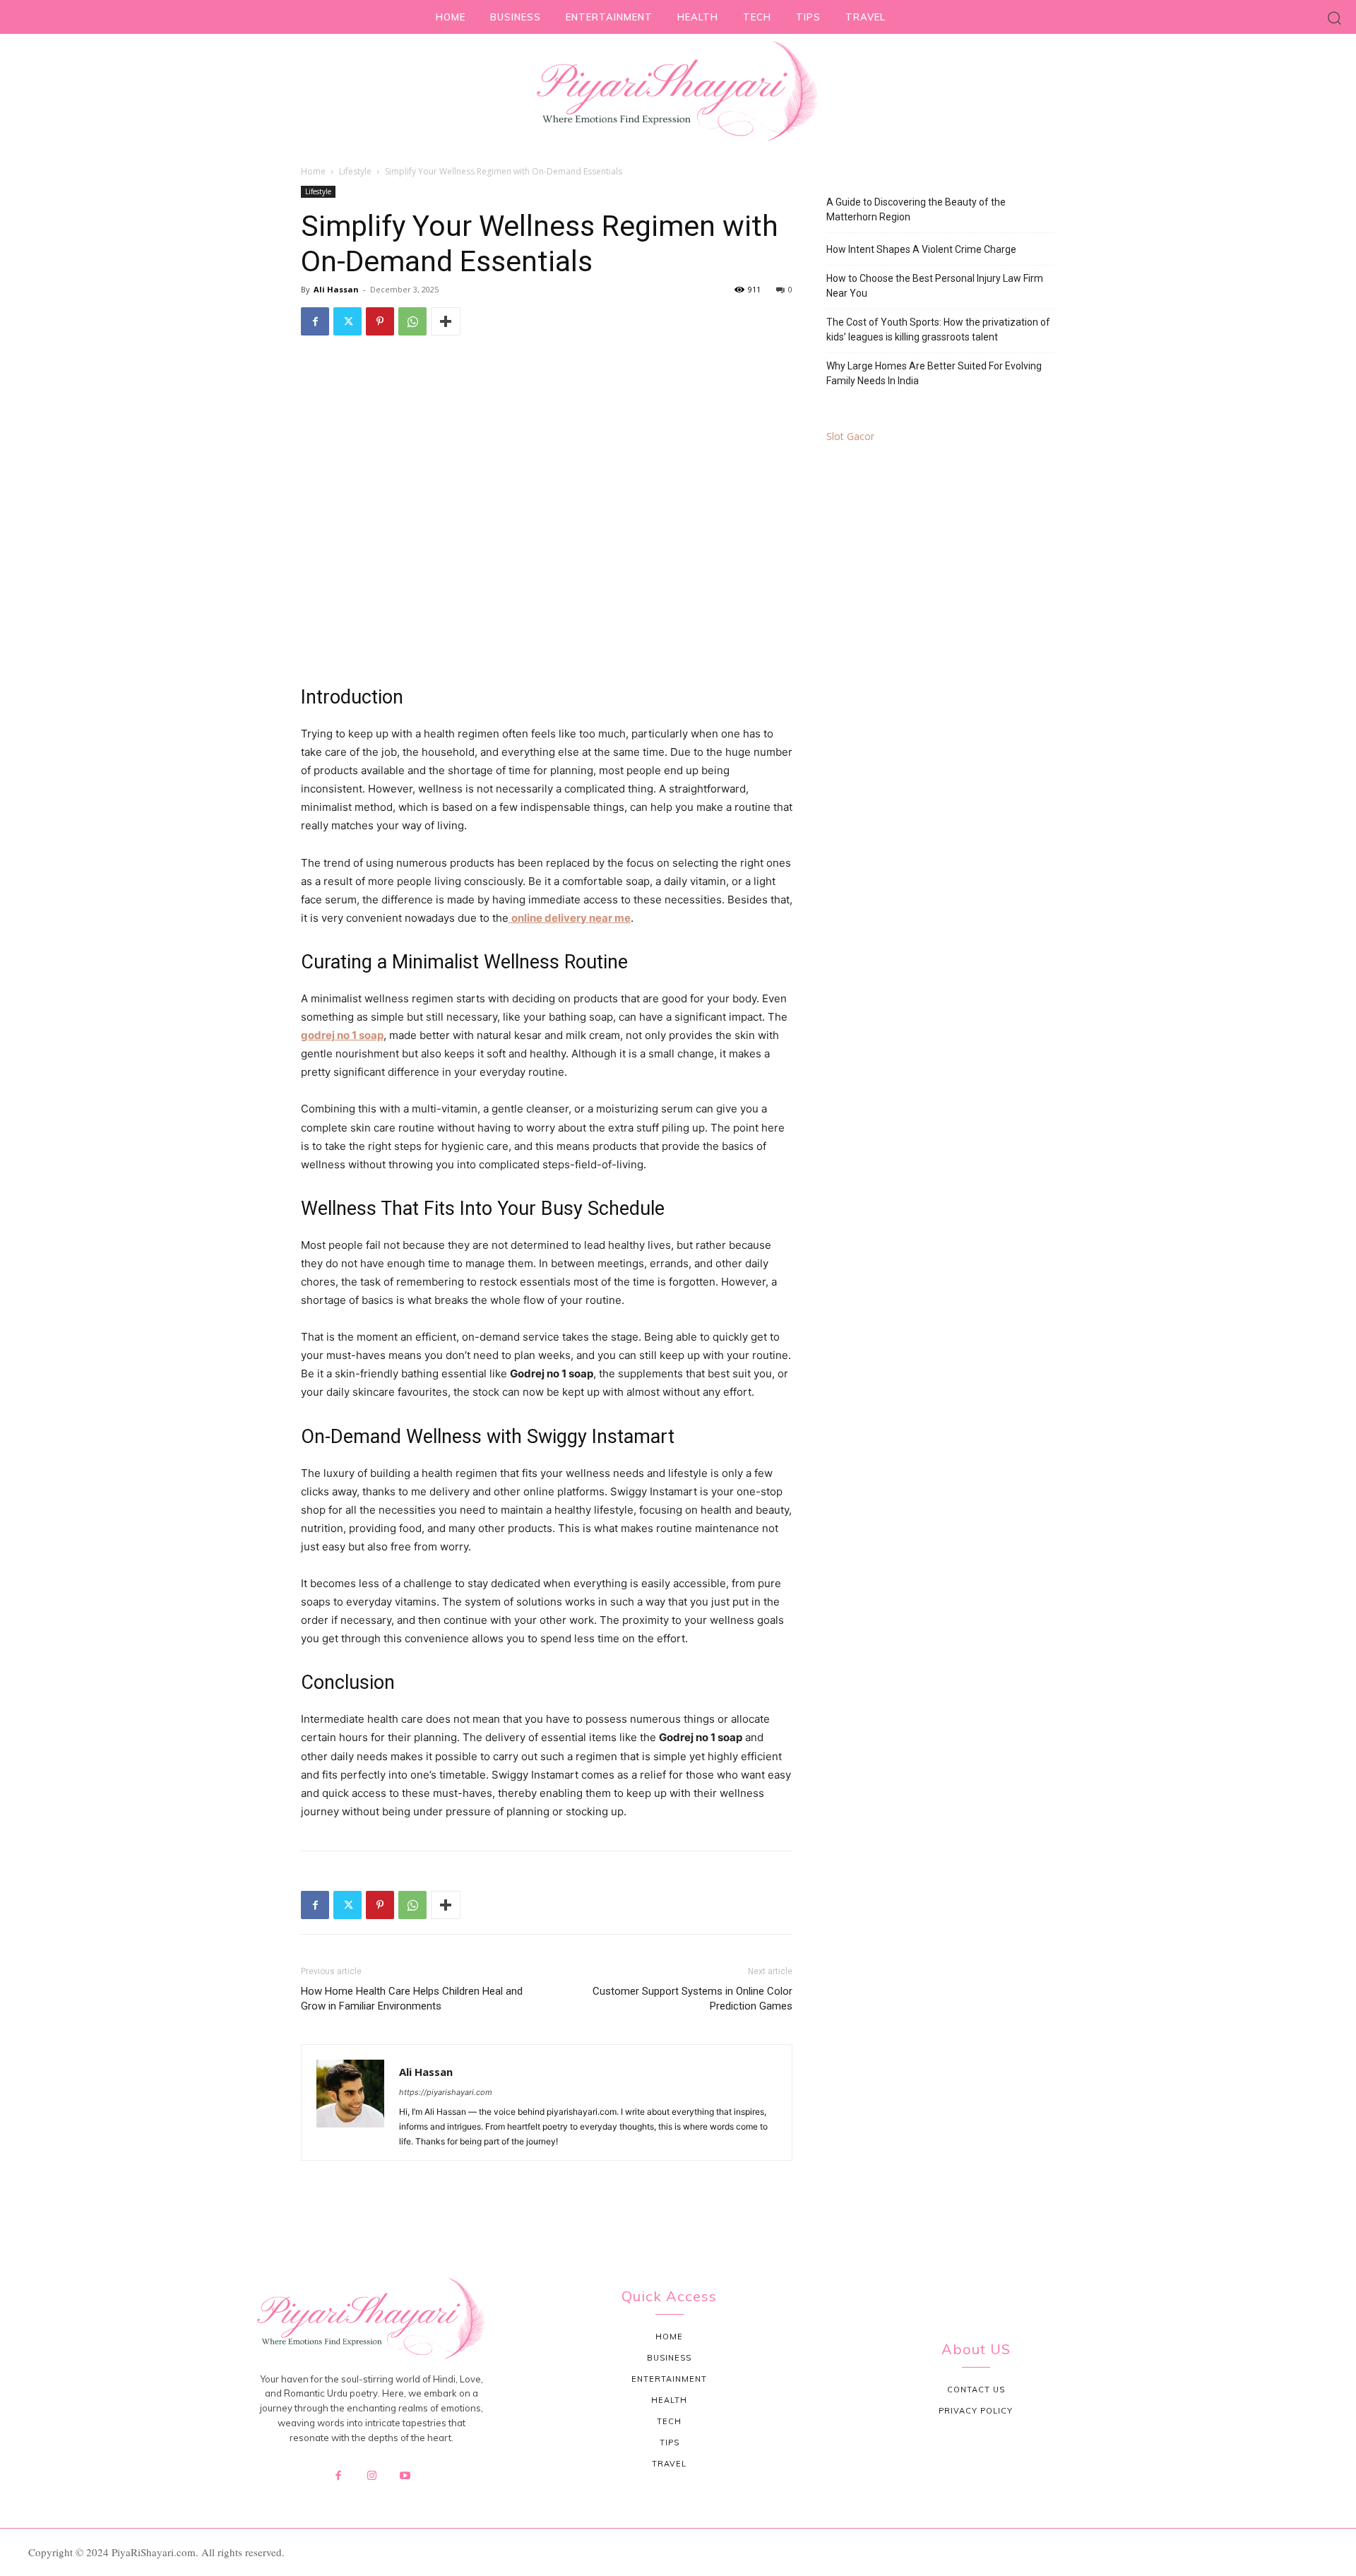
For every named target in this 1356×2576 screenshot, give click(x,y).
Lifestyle (355, 171)
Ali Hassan (336, 289)
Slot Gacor (850, 436)
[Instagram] (371, 2476)
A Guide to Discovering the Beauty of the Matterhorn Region (916, 209)
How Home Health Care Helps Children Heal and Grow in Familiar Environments (412, 1999)
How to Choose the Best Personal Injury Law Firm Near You (935, 286)
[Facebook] (315, 321)
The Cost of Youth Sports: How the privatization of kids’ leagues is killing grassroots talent (938, 330)
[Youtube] (405, 2476)
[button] (1334, 17)
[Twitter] (347, 321)
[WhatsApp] (412, 321)
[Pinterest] (380, 321)
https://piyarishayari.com (446, 2092)
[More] (446, 321)
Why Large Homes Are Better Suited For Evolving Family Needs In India (934, 373)
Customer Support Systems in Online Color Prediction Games (692, 1999)
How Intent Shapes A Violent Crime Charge (921, 249)
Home (313, 171)
